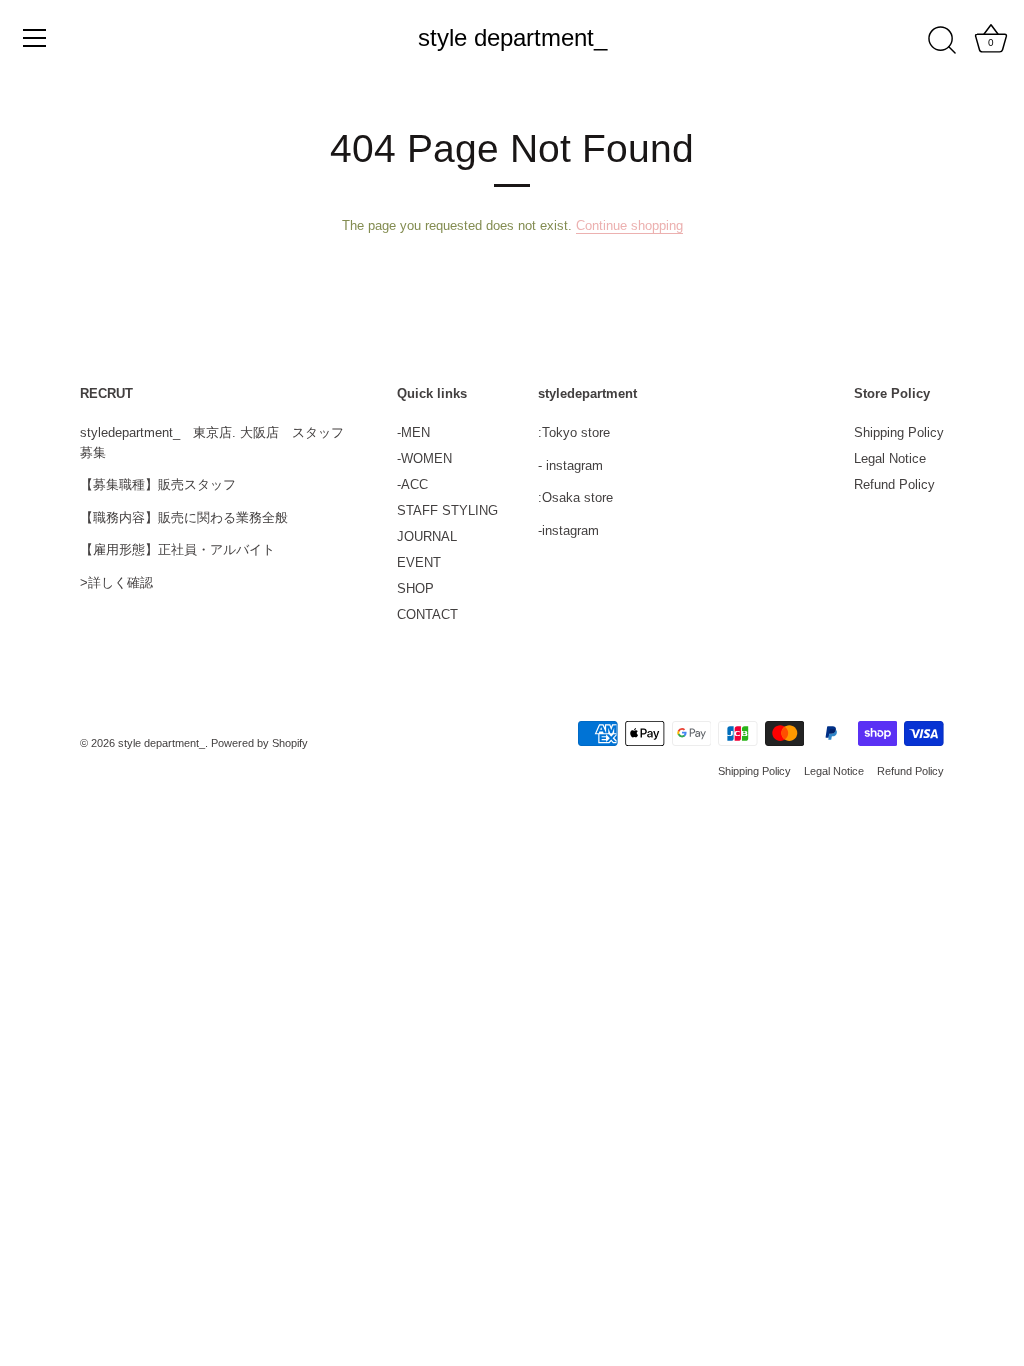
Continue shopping (629, 225)
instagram (574, 465)
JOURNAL (427, 536)
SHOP (415, 588)
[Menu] (35, 38)
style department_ (512, 37)
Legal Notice (890, 458)
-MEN (413, 432)
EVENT (419, 562)
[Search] (942, 41)
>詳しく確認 (116, 582)
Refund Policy (894, 484)
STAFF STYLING (447, 510)
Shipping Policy (899, 432)
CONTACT (427, 614)
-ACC (412, 484)
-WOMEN (424, 458)
